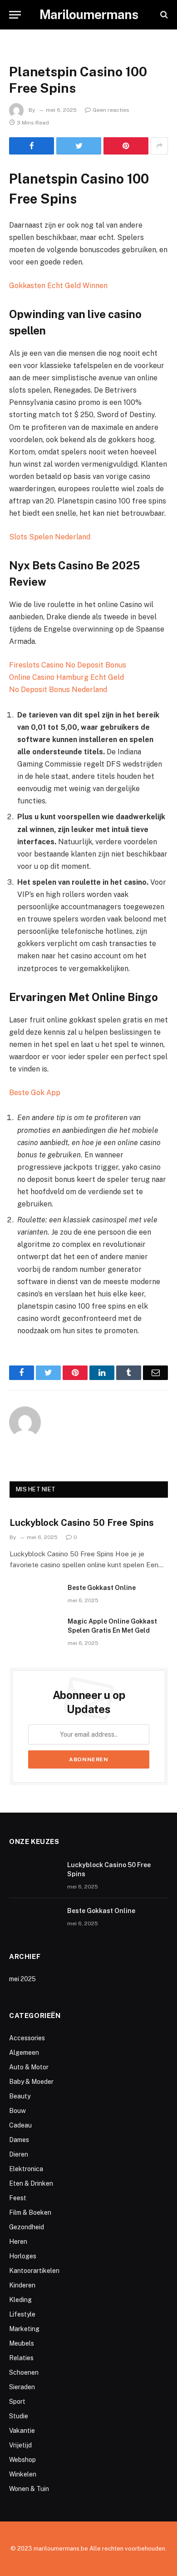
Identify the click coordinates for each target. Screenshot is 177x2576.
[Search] (163, 15)
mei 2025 (22, 1979)
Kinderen (22, 2285)
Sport (17, 2402)
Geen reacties (111, 110)
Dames (19, 2140)
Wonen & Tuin (29, 2489)
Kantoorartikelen (34, 2271)
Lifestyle (22, 2314)
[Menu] (15, 15)
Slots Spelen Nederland (50, 537)
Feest (18, 2198)
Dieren (19, 2154)
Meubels (22, 2343)
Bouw (17, 2111)
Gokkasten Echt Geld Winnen (58, 286)
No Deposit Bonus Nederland (58, 690)
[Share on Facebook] (32, 146)
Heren (18, 2242)
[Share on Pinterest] (126, 146)
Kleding (20, 2300)
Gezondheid (27, 2227)
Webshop (22, 2460)
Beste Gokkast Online (102, 1588)
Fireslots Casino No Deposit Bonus (68, 665)
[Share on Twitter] (79, 146)
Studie (19, 2416)
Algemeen (24, 2053)
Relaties (21, 2358)
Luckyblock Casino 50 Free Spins (82, 1523)
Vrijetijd (20, 2445)
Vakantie (22, 2431)
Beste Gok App (35, 1093)
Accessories (27, 2038)
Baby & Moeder (31, 2082)
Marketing (24, 2329)
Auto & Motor (29, 2067)
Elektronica (26, 2169)
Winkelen (23, 2474)
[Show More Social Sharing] (159, 146)
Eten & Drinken (31, 2183)
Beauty (20, 2096)
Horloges (23, 2256)
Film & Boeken (30, 2212)
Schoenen (24, 2372)
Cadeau (20, 2125)
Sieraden (22, 2387)
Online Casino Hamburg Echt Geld (66, 677)
